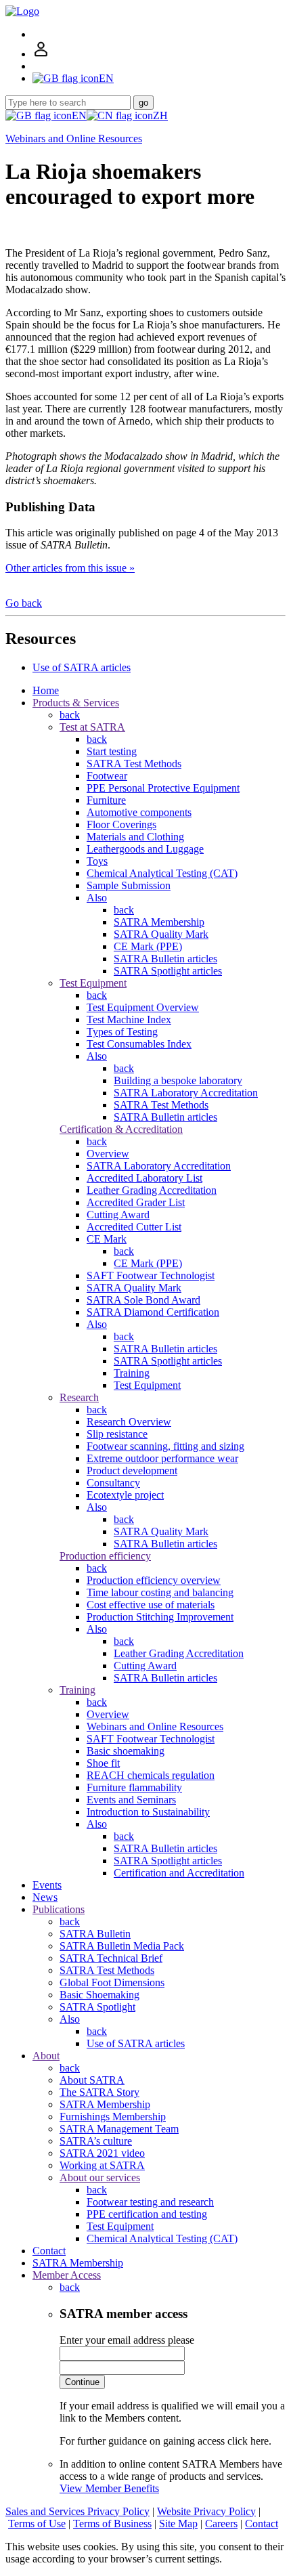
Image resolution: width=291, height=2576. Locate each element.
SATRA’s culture (96, 2141)
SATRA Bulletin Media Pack (122, 1946)
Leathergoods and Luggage (145, 849)
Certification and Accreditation (179, 1873)
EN (79, 115)
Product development (132, 1471)
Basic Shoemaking (99, 1995)
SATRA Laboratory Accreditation (186, 1093)
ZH (160, 115)
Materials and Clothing (135, 837)
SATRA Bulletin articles (165, 959)
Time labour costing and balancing (160, 1592)
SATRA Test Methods (134, 764)
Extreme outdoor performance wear (162, 1458)
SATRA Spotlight (97, 2007)
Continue (82, 2382)
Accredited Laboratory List (144, 1178)
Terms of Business (112, 2524)
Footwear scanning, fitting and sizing (165, 1446)
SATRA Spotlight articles (168, 971)
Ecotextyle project (125, 1495)
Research (79, 1397)
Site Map (178, 2524)
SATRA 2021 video (102, 2153)
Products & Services (76, 703)
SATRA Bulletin (95, 1934)
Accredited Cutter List (134, 1227)
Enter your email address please (127, 2340)
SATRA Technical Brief (111, 1958)
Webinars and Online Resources (74, 138)
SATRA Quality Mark (161, 934)
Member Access (67, 2275)
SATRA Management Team (119, 2129)
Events (47, 1885)
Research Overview (129, 1422)
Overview (108, 1154)
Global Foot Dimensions (112, 1982)
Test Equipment (93, 983)
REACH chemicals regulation (151, 1775)
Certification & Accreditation (121, 1129)
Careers (221, 2524)
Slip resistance (117, 1434)
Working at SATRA (102, 2165)
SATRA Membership (159, 922)
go (143, 103)
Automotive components (139, 812)
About (46, 2056)
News (45, 1897)
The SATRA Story (99, 2092)
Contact (49, 2251)
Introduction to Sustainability (148, 1812)
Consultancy (113, 1483)
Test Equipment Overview (143, 1007)
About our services (100, 2177)
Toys (97, 861)
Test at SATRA (92, 727)
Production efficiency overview (154, 1580)
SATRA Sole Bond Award (143, 1300)
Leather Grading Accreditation (152, 1190)
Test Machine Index (129, 1019)
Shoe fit (103, 1763)
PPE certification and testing (147, 2214)
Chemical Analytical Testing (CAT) (162, 873)
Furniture (106, 800)
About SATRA (92, 2080)
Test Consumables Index (139, 1044)
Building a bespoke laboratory (178, 1080)
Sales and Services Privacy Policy (77, 2511)
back (70, 715)
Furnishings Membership (113, 2117)
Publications (59, 1909)
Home (46, 690)
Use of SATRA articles (82, 667)
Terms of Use (37, 2524)
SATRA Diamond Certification (153, 1312)
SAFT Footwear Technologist (151, 1275)
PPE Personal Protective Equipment (163, 788)
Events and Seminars (131, 1800)
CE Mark (107, 1239)
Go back (24, 603)
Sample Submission (129, 885)
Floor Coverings (121, 824)
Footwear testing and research (150, 2202)
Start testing (112, 751)
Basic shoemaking (126, 1751)
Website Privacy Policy (206, 2511)
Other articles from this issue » (70, 568)
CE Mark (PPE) (148, 946)
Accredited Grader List (136, 1202)
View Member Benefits (109, 2488)
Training (132, 1373)
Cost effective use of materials (151, 1605)
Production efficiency (105, 1556)
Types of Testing (122, 1032)
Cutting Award (118, 1215)
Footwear (107, 776)
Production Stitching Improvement (160, 1617)
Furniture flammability (134, 1787)
